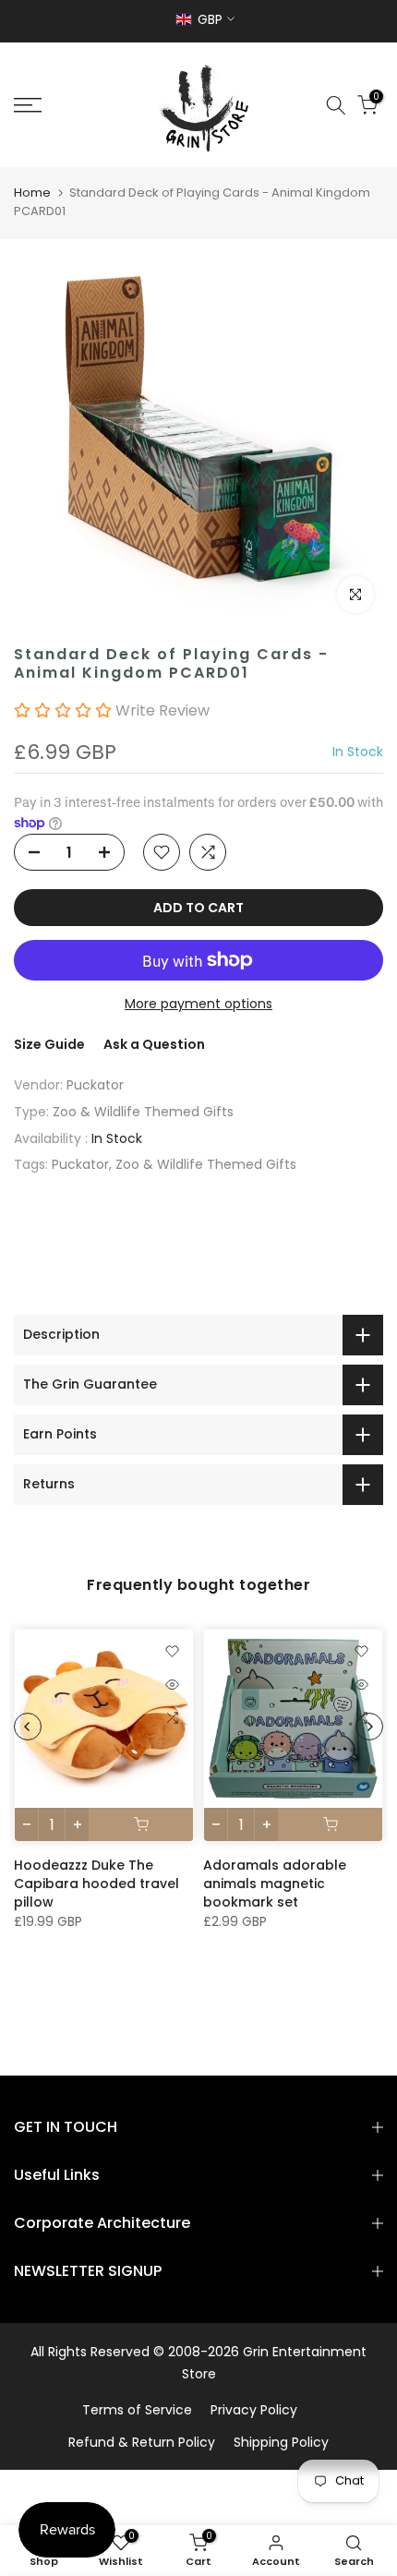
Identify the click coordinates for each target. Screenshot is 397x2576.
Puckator (95, 1085)
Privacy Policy (254, 2410)
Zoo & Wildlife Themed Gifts (143, 1112)
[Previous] (28, 1727)
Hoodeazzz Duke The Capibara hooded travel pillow (96, 1884)
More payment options (198, 1004)
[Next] (369, 1727)
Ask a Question (154, 1044)
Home (32, 193)
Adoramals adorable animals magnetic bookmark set (275, 1884)
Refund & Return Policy (142, 2442)
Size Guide (49, 1044)
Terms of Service (137, 2410)
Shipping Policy (281, 2442)
